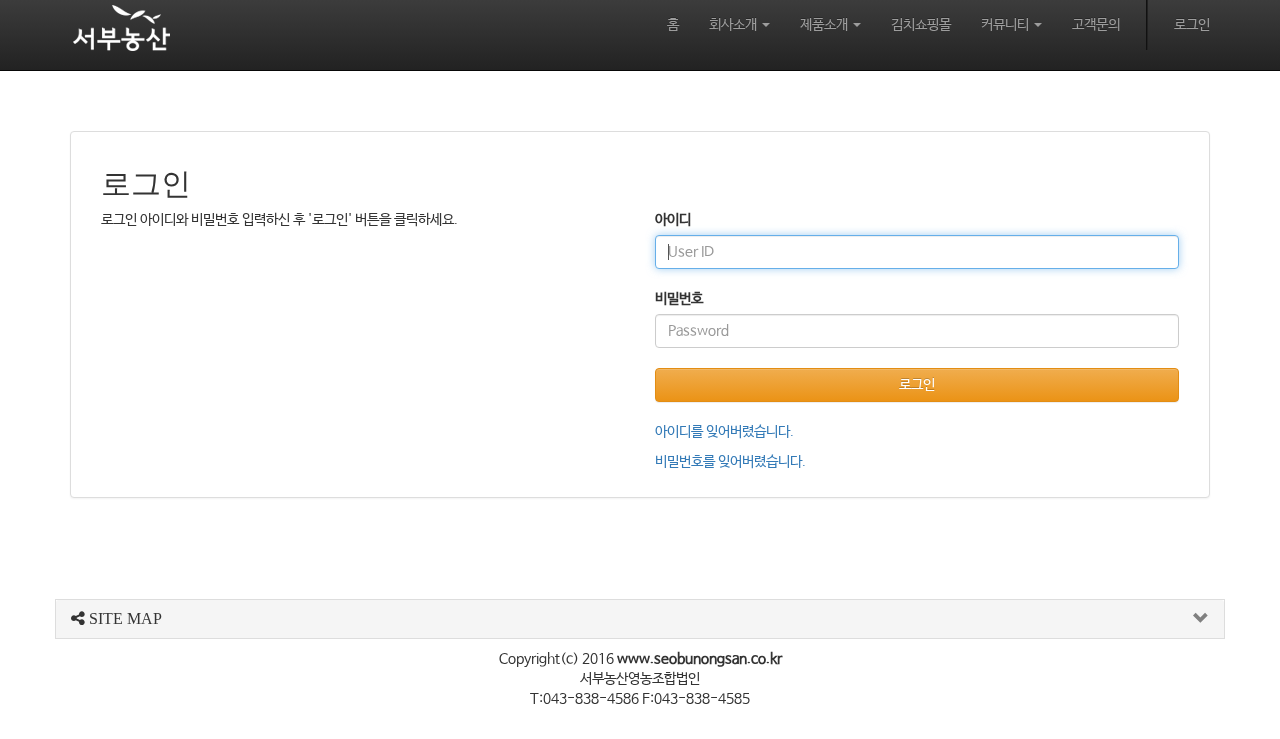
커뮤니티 (1006, 25)
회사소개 (734, 25)
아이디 (673, 220)
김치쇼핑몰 (921, 25)
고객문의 (1096, 25)
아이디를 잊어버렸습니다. (724, 432)
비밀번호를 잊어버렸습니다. (730, 462)
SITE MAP (123, 618)
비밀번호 (679, 299)
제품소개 (825, 25)
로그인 (1192, 25)
